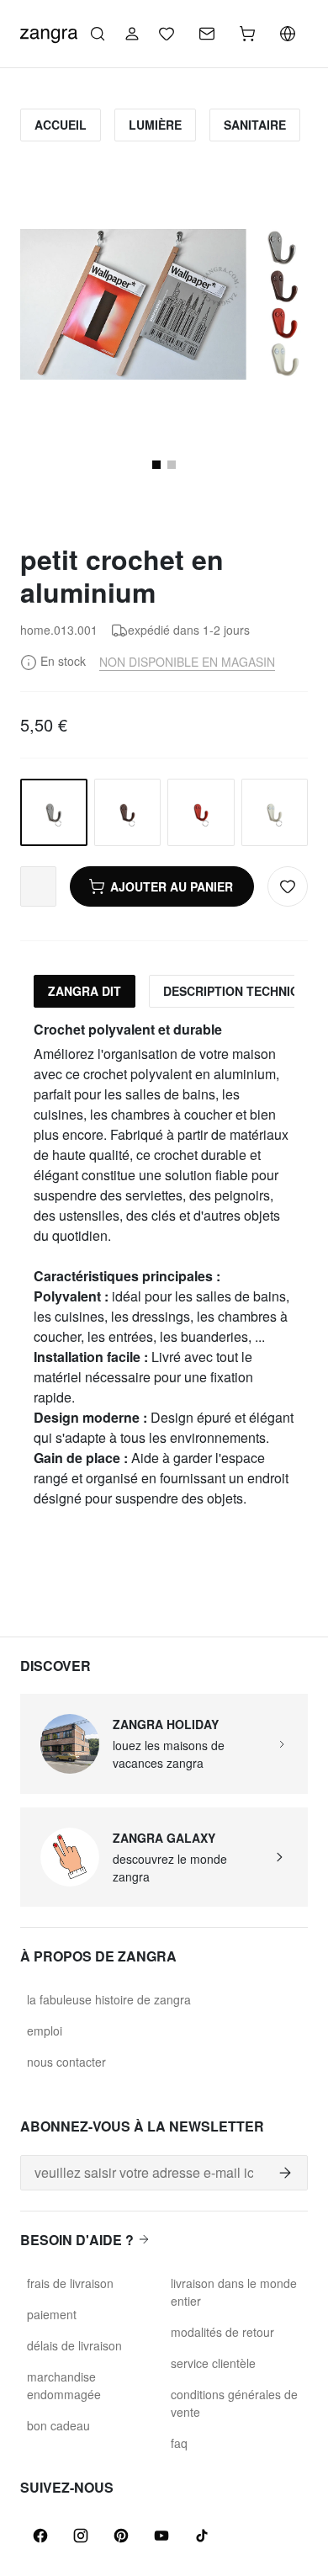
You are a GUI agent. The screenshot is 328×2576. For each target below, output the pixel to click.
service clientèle (213, 2363)
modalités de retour (222, 2332)
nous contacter (66, 2062)
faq (179, 2443)
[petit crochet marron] (128, 812)
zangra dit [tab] (85, 991)
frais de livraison (70, 2283)
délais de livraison (74, 2345)
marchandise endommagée (64, 2385)
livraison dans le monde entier (234, 2292)
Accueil (61, 125)
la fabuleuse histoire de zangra (109, 1999)
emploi (45, 2030)
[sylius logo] (49, 32)
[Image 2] (172, 465)
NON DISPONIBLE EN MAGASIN (187, 662)
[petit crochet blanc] (275, 812)
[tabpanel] (164, 1265)
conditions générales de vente (234, 2403)
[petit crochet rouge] (201, 812)
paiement (52, 2314)
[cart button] (247, 34)
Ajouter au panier (172, 886)
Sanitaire (255, 125)
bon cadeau (58, 2425)
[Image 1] (156, 465)
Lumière (155, 125)
